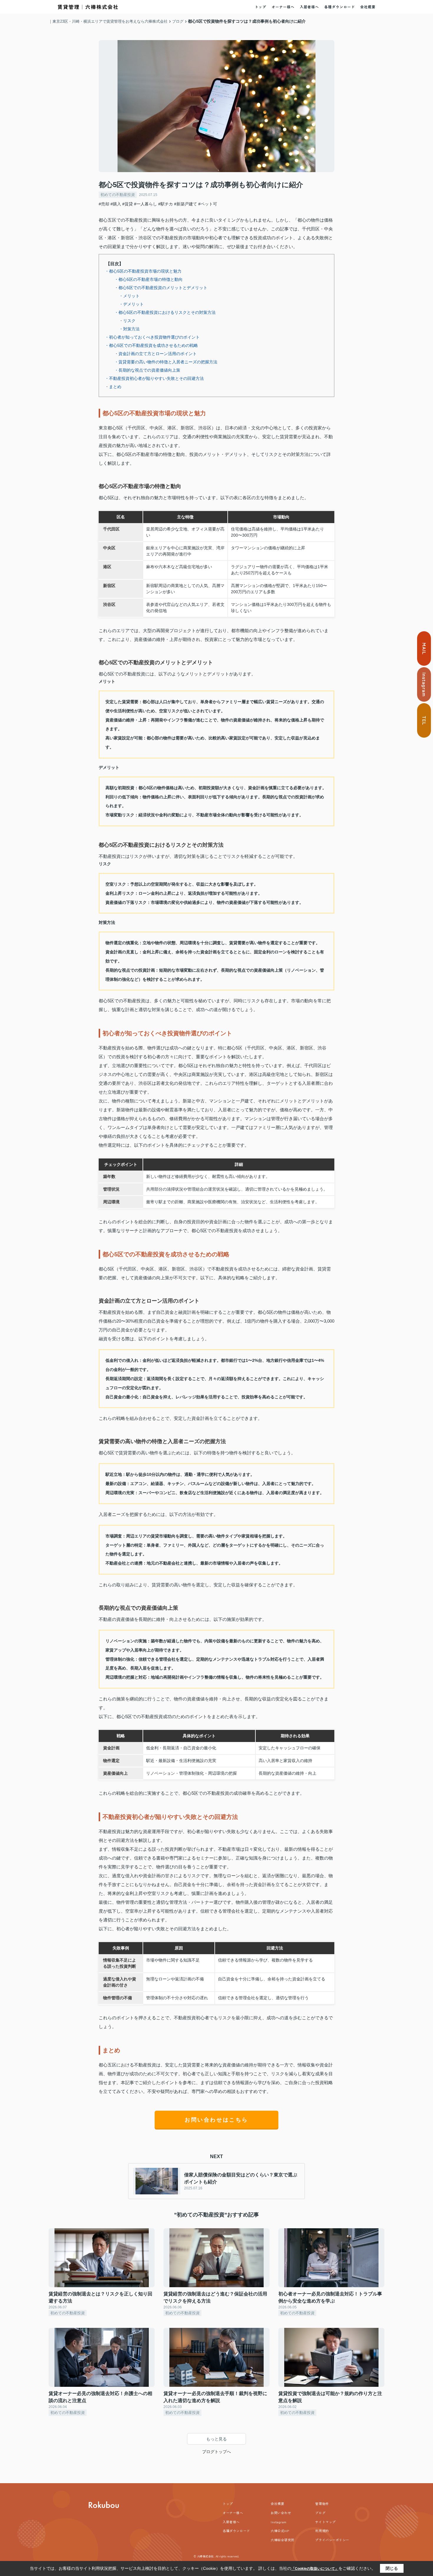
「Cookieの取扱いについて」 (315, 2569)
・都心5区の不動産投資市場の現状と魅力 (143, 271)
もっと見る (216, 2439)
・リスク (127, 321)
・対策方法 (129, 329)
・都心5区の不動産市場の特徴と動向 (148, 279)
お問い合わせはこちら (216, 2120)
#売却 (104, 204)
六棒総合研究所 (283, 2540)
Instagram (279, 2522)
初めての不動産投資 (118, 195)
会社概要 (368, 7)
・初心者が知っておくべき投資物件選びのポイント (152, 337)
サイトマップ (325, 2522)
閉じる (392, 2568)
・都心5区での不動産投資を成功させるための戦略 (151, 345)
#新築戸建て (186, 204)
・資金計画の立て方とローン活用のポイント (156, 354)
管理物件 (322, 2504)
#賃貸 (128, 204)
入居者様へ (309, 7)
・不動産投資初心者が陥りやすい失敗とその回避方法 (154, 378)
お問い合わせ (281, 2513)
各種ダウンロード (340, 7)
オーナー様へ (283, 7)
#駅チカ (166, 204)
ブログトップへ (216, 2452)
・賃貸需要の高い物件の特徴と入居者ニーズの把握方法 (166, 362)
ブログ (320, 2513)
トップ (261, 7)
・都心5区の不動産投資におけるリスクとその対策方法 (165, 312)
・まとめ (113, 387)
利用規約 (322, 2531)
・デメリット (131, 304)
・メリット (129, 296)
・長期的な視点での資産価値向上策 (147, 370)
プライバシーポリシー (332, 2540)
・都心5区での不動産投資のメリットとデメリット (161, 288)
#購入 (116, 204)
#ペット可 (208, 204)
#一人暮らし (146, 204)
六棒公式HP (280, 2531)
